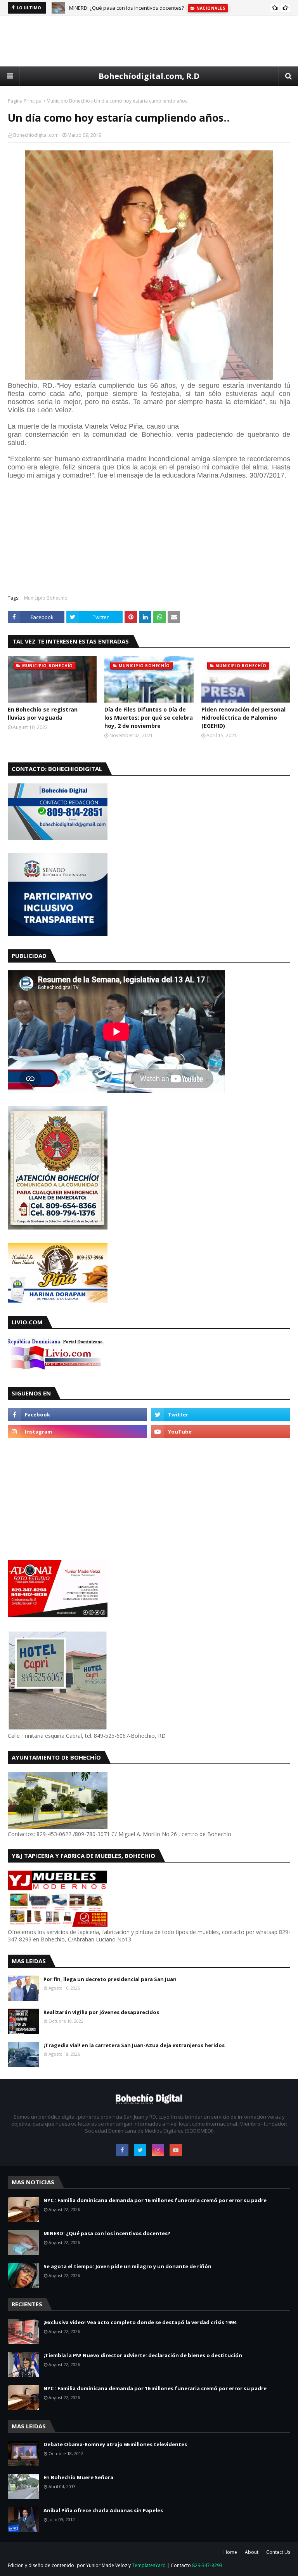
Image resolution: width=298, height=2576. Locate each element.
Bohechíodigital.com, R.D (149, 76)
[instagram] (77, 1432)
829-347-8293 (207, 2565)
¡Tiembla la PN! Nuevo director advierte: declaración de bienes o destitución (143, 2355)
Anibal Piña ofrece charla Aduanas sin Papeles (103, 2510)
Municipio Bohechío (68, 101)
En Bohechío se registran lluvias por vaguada (43, 713)
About (252, 2552)
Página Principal (25, 101)
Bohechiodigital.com (36, 135)
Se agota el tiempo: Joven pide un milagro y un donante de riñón (127, 2266)
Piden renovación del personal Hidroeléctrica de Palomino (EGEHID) (243, 718)
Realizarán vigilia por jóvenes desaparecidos (101, 2012)
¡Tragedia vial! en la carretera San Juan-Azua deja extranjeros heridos (134, 2045)
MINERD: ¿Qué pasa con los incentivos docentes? (126, 8)
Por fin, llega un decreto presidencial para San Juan (110, 1979)
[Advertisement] (149, 41)
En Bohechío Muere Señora (78, 2477)
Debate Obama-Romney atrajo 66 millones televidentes (115, 2444)
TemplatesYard (149, 2565)
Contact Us (278, 2552)
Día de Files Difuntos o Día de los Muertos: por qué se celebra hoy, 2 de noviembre (149, 718)
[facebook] (77, 1414)
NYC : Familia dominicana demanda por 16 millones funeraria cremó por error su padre (155, 2200)
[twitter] (221, 1414)
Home (230, 2552)
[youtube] (221, 1432)
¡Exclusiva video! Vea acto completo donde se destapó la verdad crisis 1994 (140, 2322)
